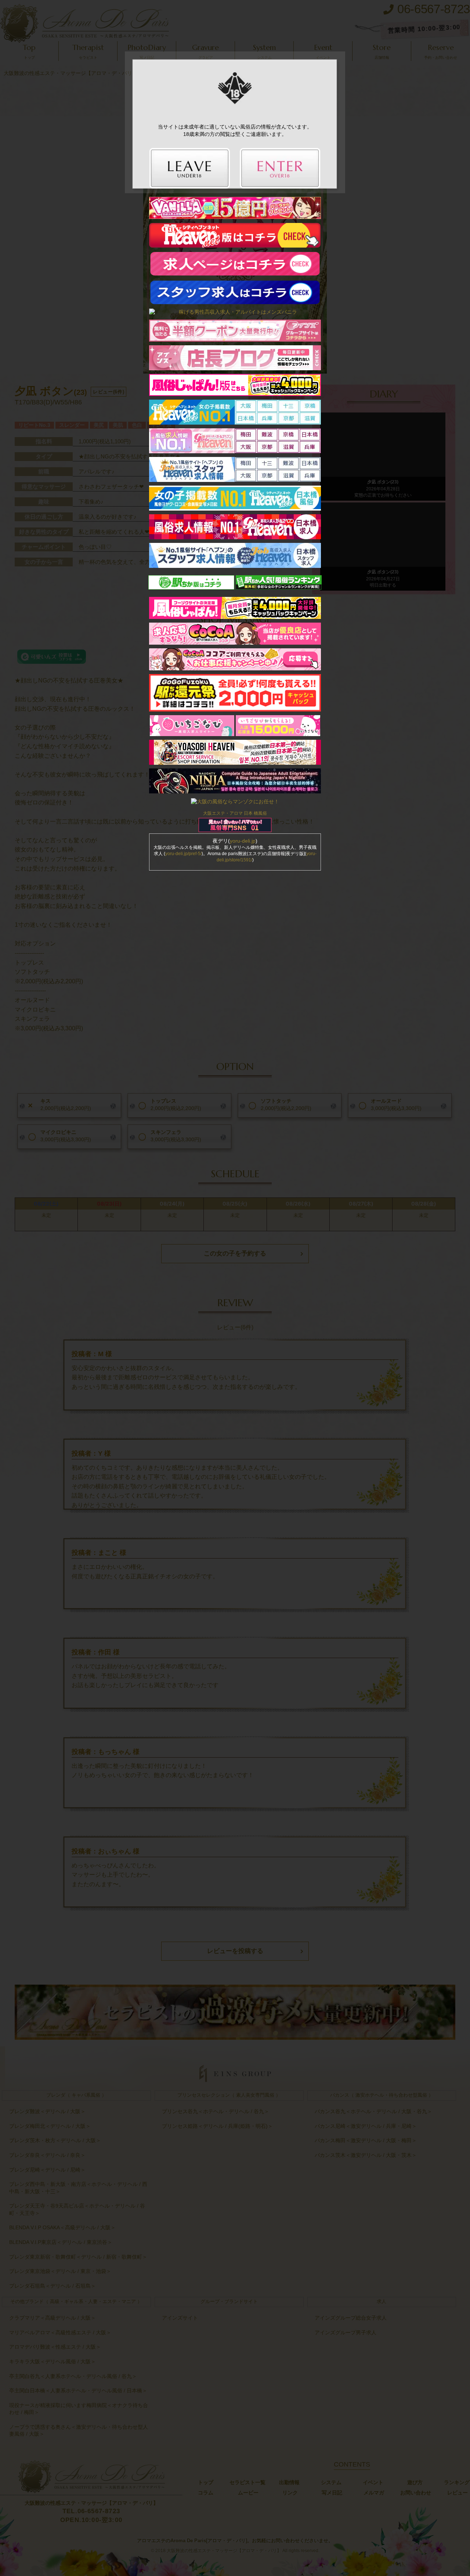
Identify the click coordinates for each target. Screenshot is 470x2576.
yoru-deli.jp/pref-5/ (183, 854)
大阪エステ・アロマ (223, 813)
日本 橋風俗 (255, 813)
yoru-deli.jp (243, 841)
